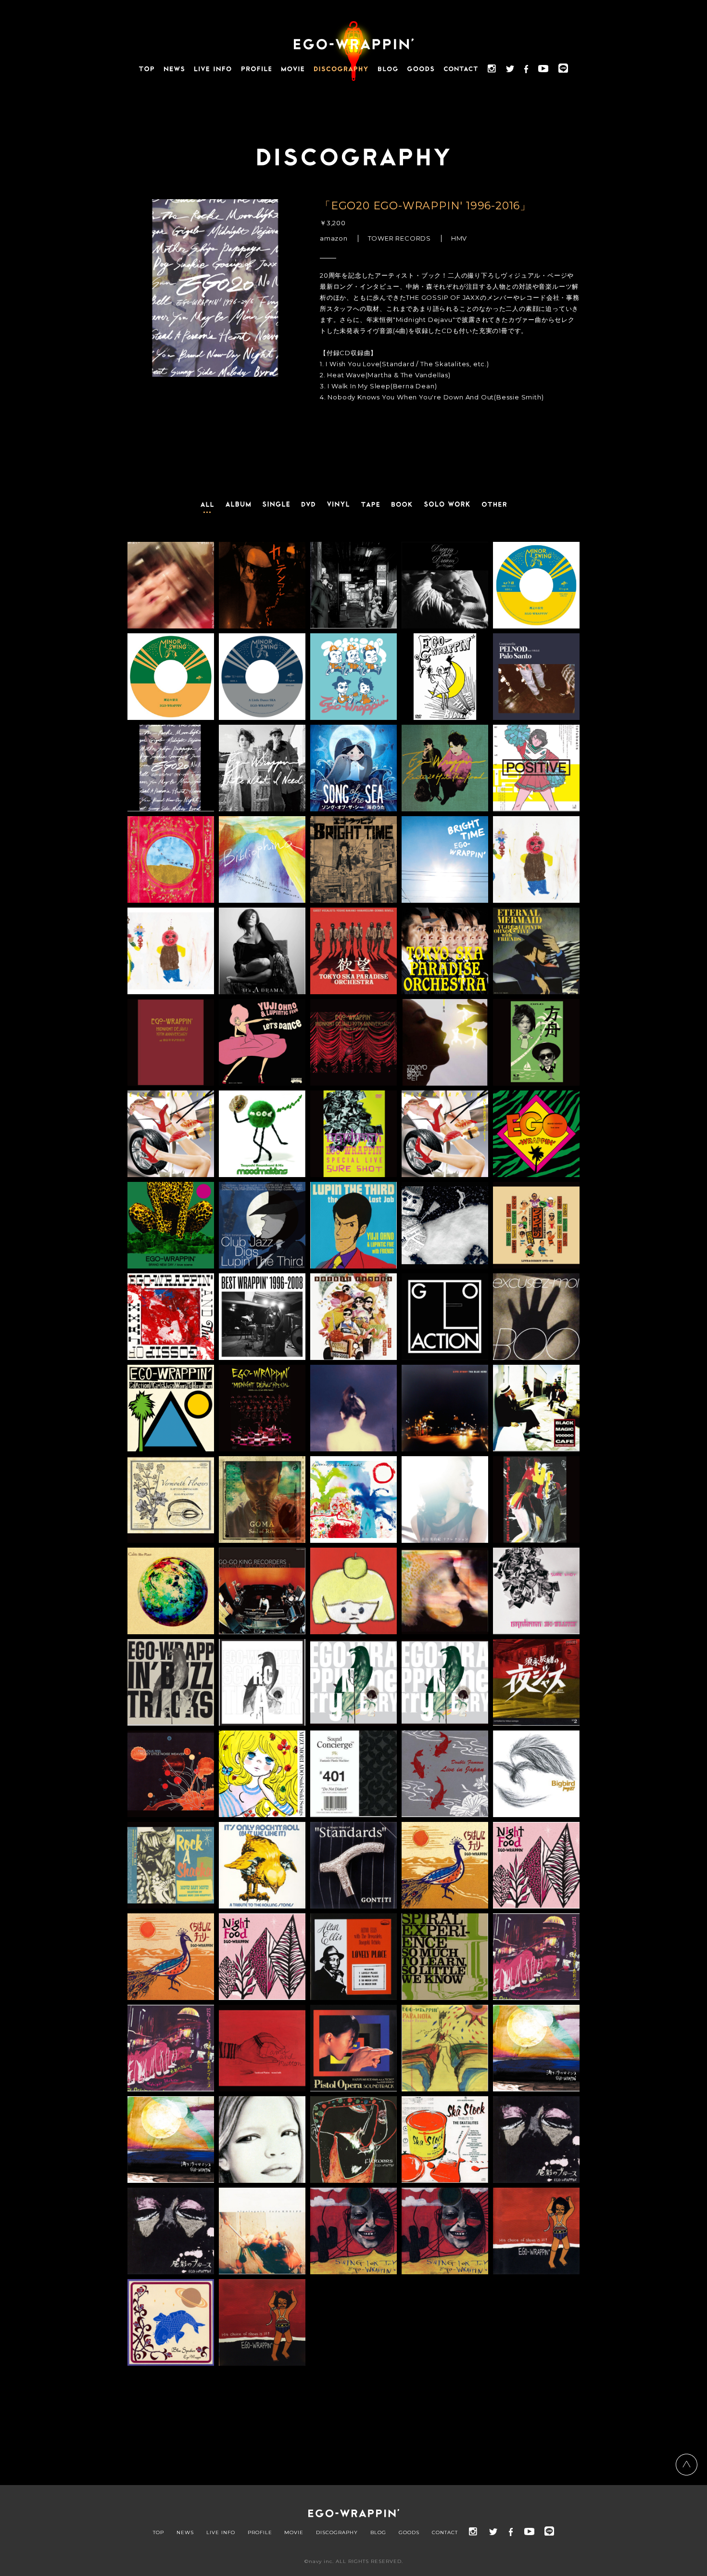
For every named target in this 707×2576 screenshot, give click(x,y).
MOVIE (294, 2533)
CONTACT (445, 2533)
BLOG (378, 2533)
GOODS (409, 2533)
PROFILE (260, 2533)
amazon (334, 238)
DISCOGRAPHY (337, 2533)
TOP (158, 2533)
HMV (459, 238)
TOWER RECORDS (399, 238)
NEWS (185, 2533)
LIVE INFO (221, 2533)
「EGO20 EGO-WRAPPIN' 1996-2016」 (425, 206)
